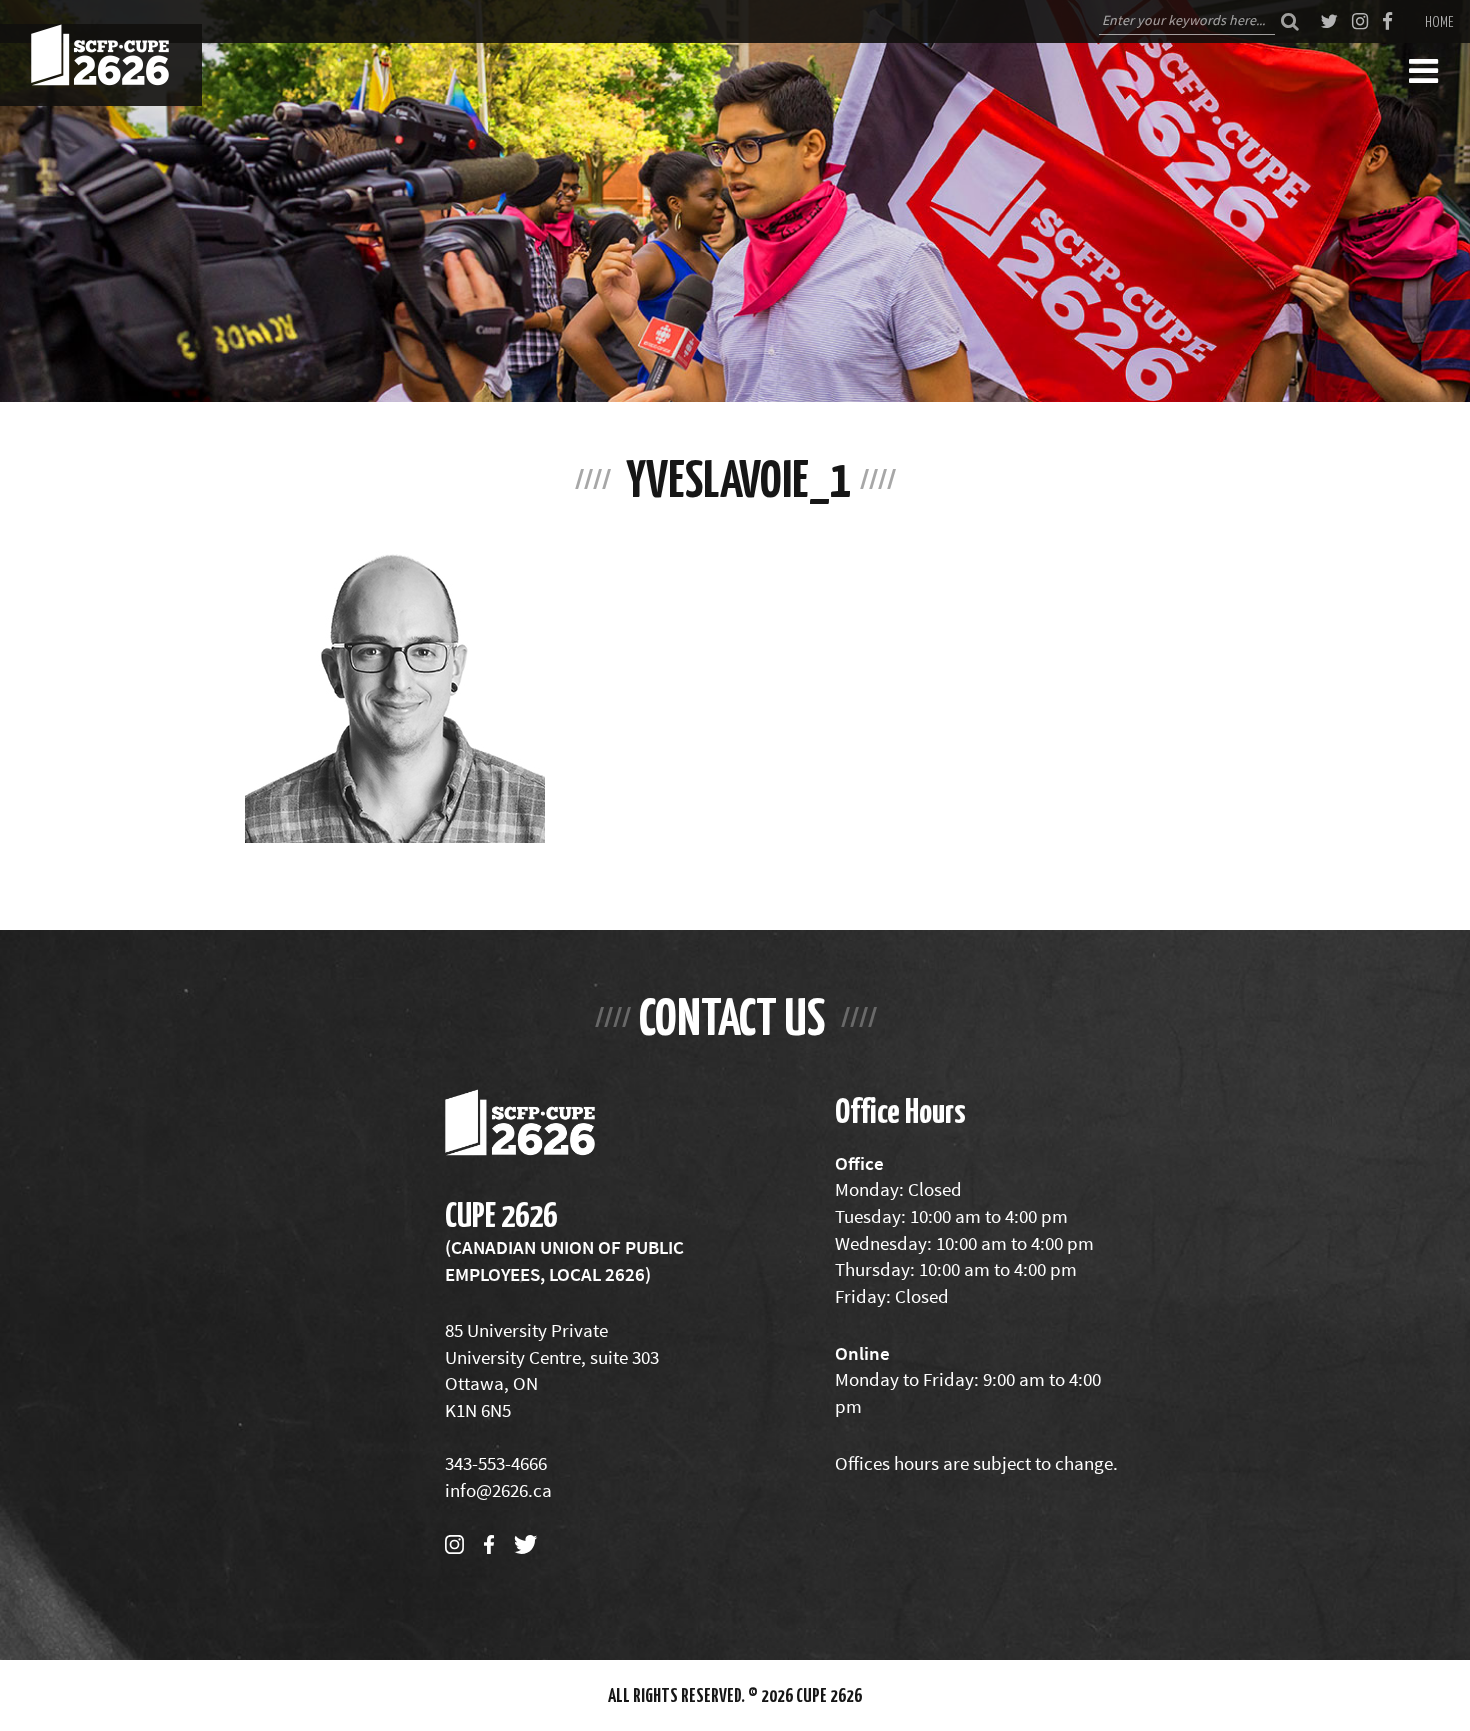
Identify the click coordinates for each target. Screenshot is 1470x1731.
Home (1439, 21)
